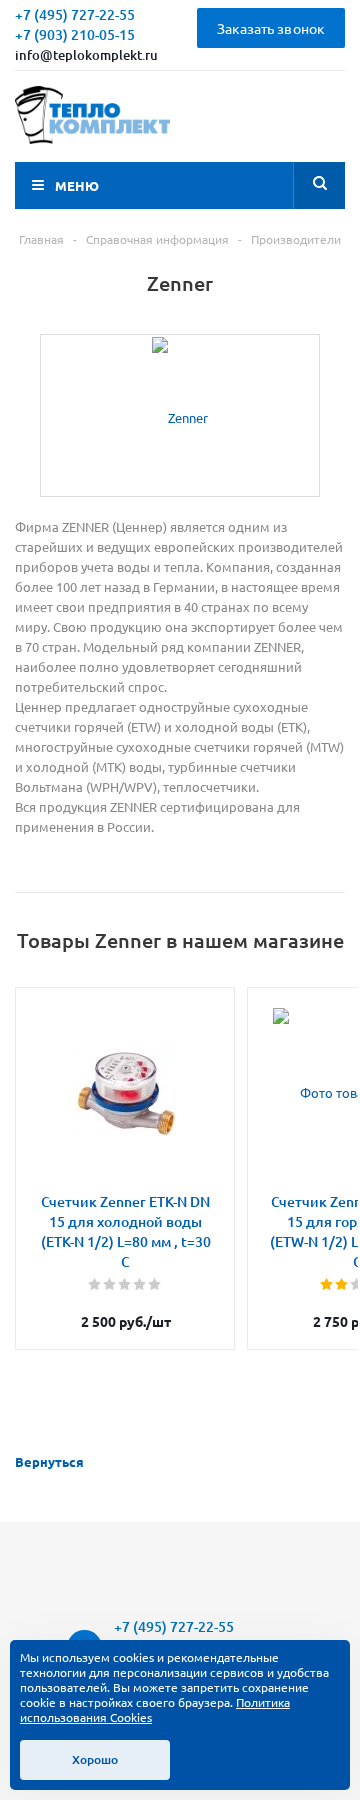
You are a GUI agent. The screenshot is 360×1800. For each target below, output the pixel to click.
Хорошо (95, 1759)
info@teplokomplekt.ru (86, 55)
